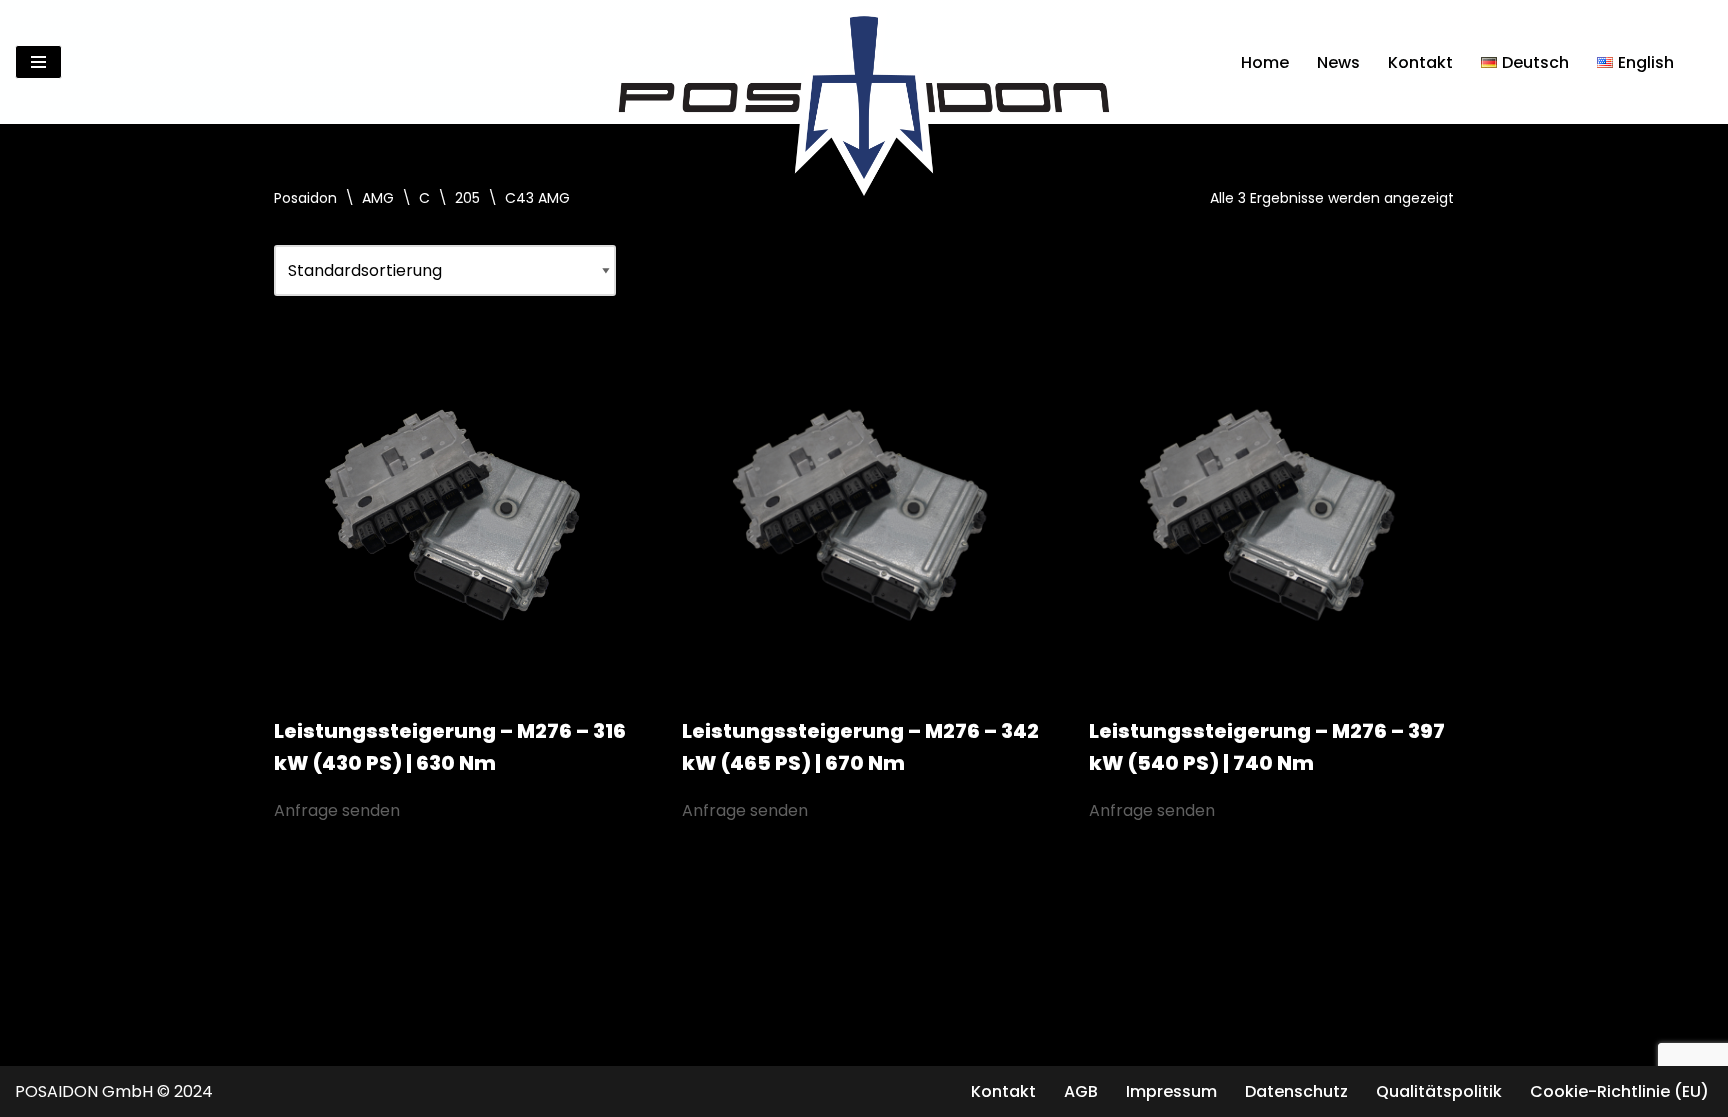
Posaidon (305, 198)
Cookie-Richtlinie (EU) (1619, 1091)
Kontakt (1420, 62)
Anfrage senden (337, 810)
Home (1265, 62)
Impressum (1171, 1091)
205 (467, 198)
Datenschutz (1296, 1091)
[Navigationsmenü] (38, 62)
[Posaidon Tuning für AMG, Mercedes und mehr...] (864, 62)
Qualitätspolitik (1439, 1091)
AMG (378, 198)
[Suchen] (1695, 62)
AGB (1081, 1091)
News (1338, 62)
